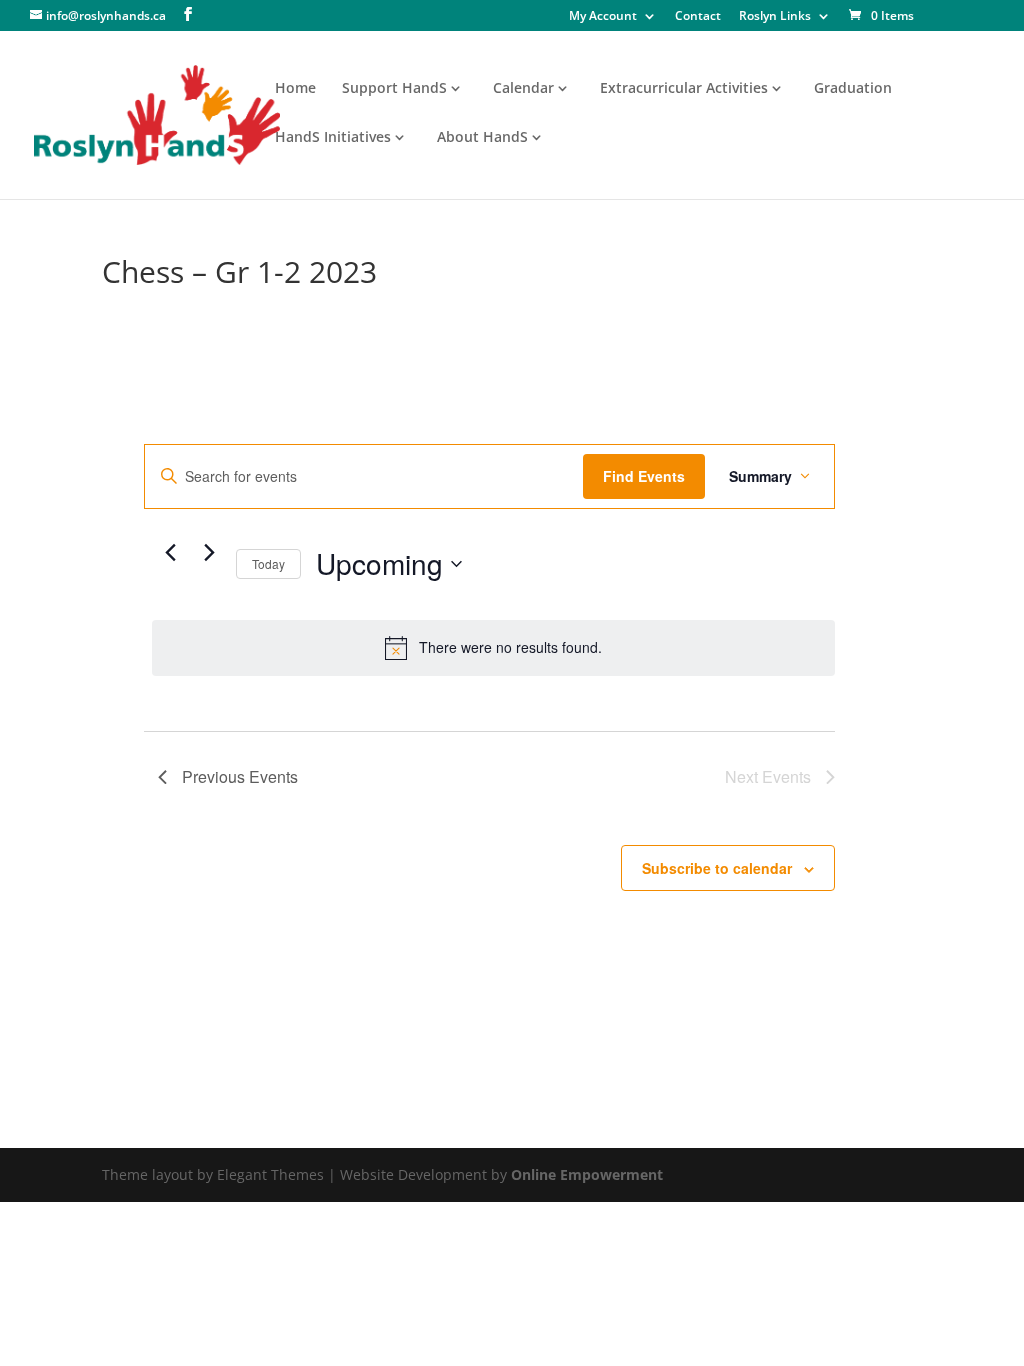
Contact (698, 17)
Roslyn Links (775, 17)
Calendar (523, 89)
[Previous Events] (170, 553)
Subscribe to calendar (717, 868)
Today (268, 563)
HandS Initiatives (333, 138)
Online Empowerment (587, 1174)
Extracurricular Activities (684, 89)
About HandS (482, 138)
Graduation (853, 89)
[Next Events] (209, 553)
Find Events (644, 476)
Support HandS (394, 89)
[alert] (493, 648)
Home (295, 89)
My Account (603, 17)
